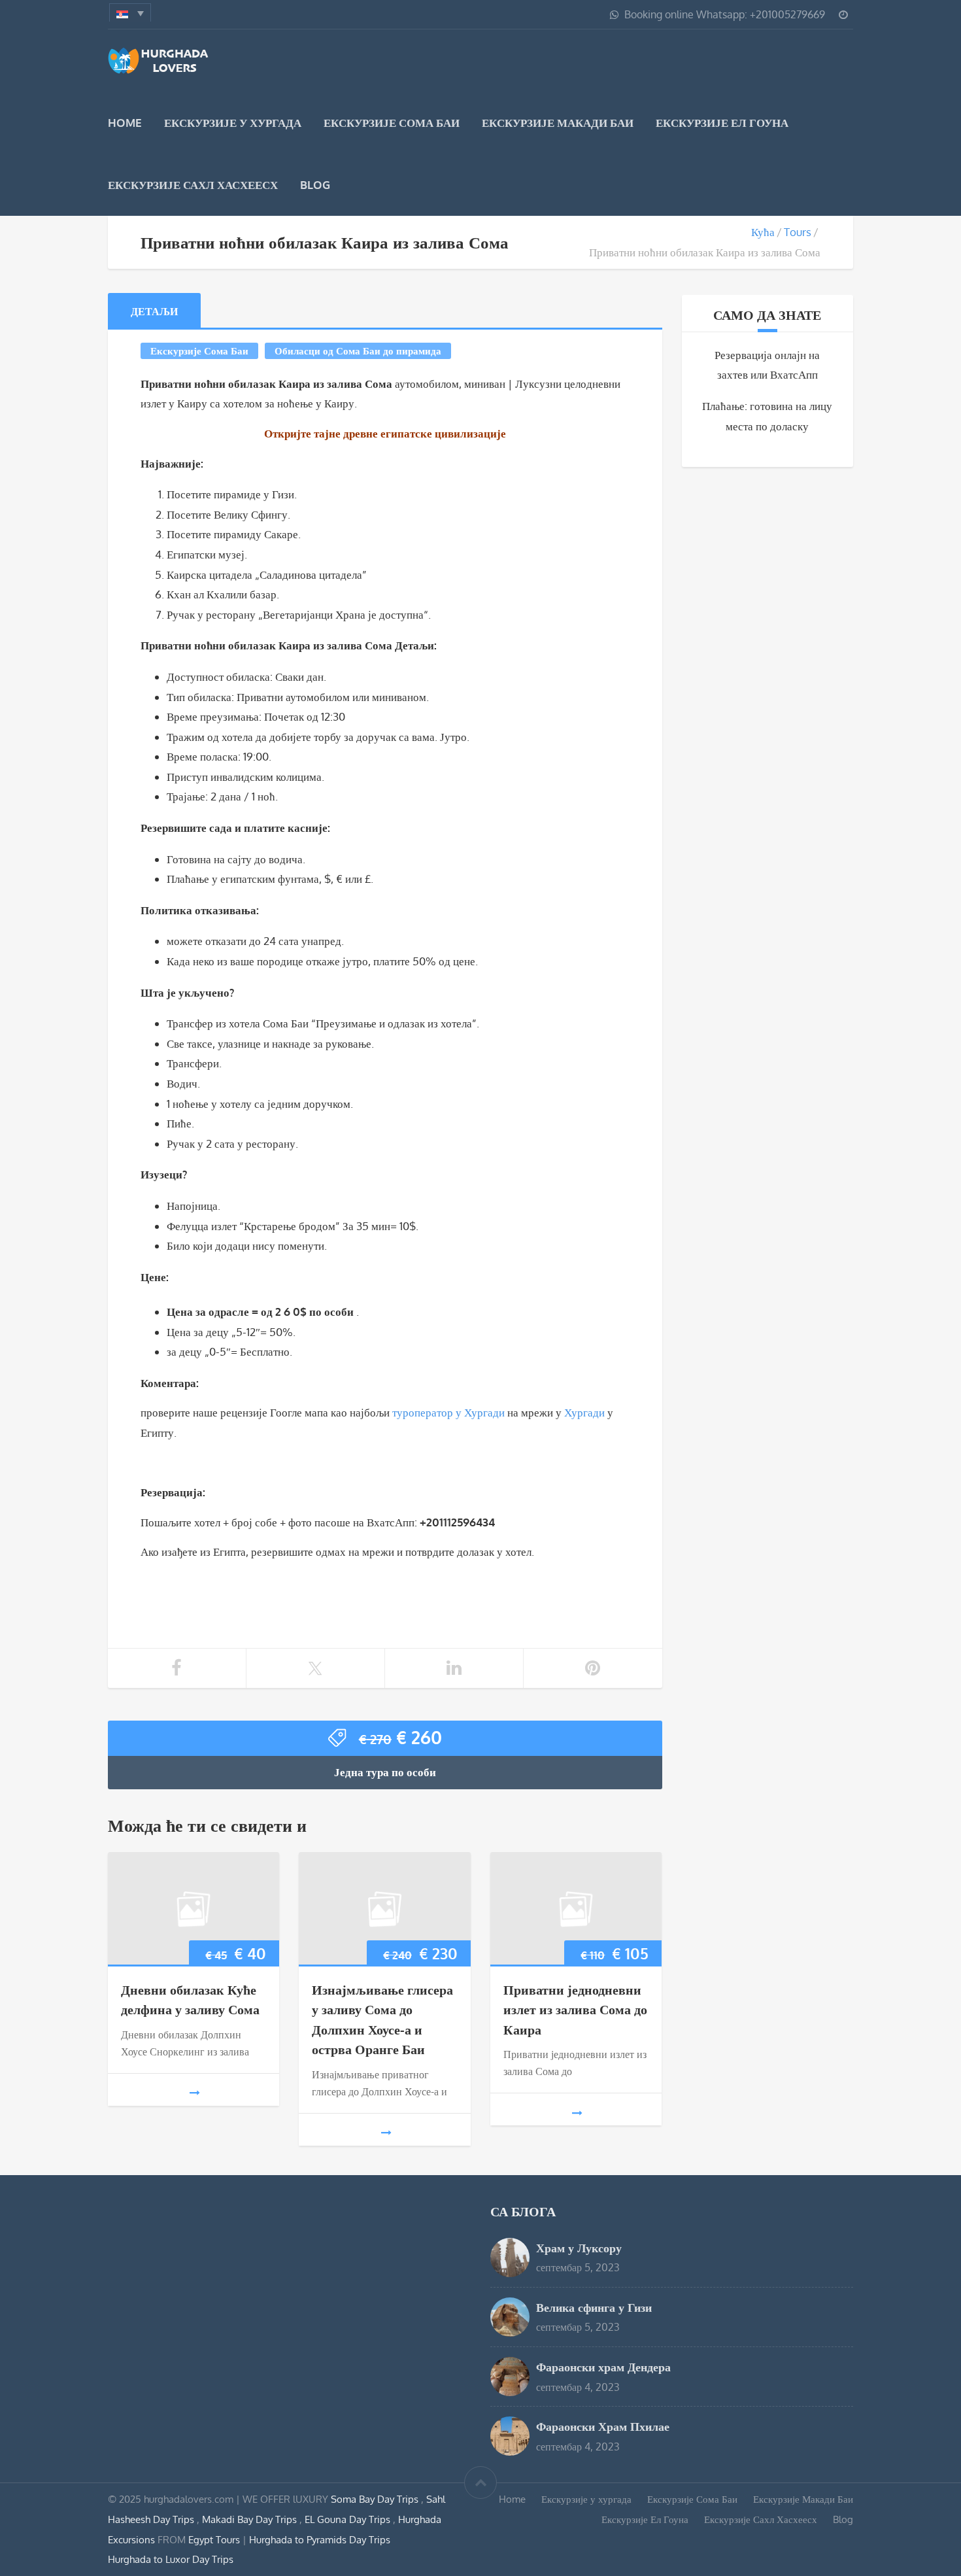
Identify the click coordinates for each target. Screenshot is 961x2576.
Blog (315, 185)
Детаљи (154, 311)
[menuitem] (130, 12)
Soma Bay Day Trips (376, 2499)
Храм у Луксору (579, 2247)
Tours (798, 232)
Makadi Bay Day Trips (251, 2519)
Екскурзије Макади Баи (558, 123)
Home (125, 123)
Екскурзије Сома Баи (392, 123)
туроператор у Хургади (448, 1412)
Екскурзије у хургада (233, 123)
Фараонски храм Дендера (603, 2366)
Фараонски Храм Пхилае (603, 2426)
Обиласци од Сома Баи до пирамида (358, 351)
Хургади (584, 1412)
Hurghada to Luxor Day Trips (171, 2559)
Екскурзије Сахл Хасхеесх (193, 185)
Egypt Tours (214, 2539)
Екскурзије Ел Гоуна (722, 123)
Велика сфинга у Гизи (594, 2307)
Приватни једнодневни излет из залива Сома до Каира (575, 2009)
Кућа (763, 232)
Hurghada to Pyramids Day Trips (320, 2539)
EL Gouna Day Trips (349, 2519)
